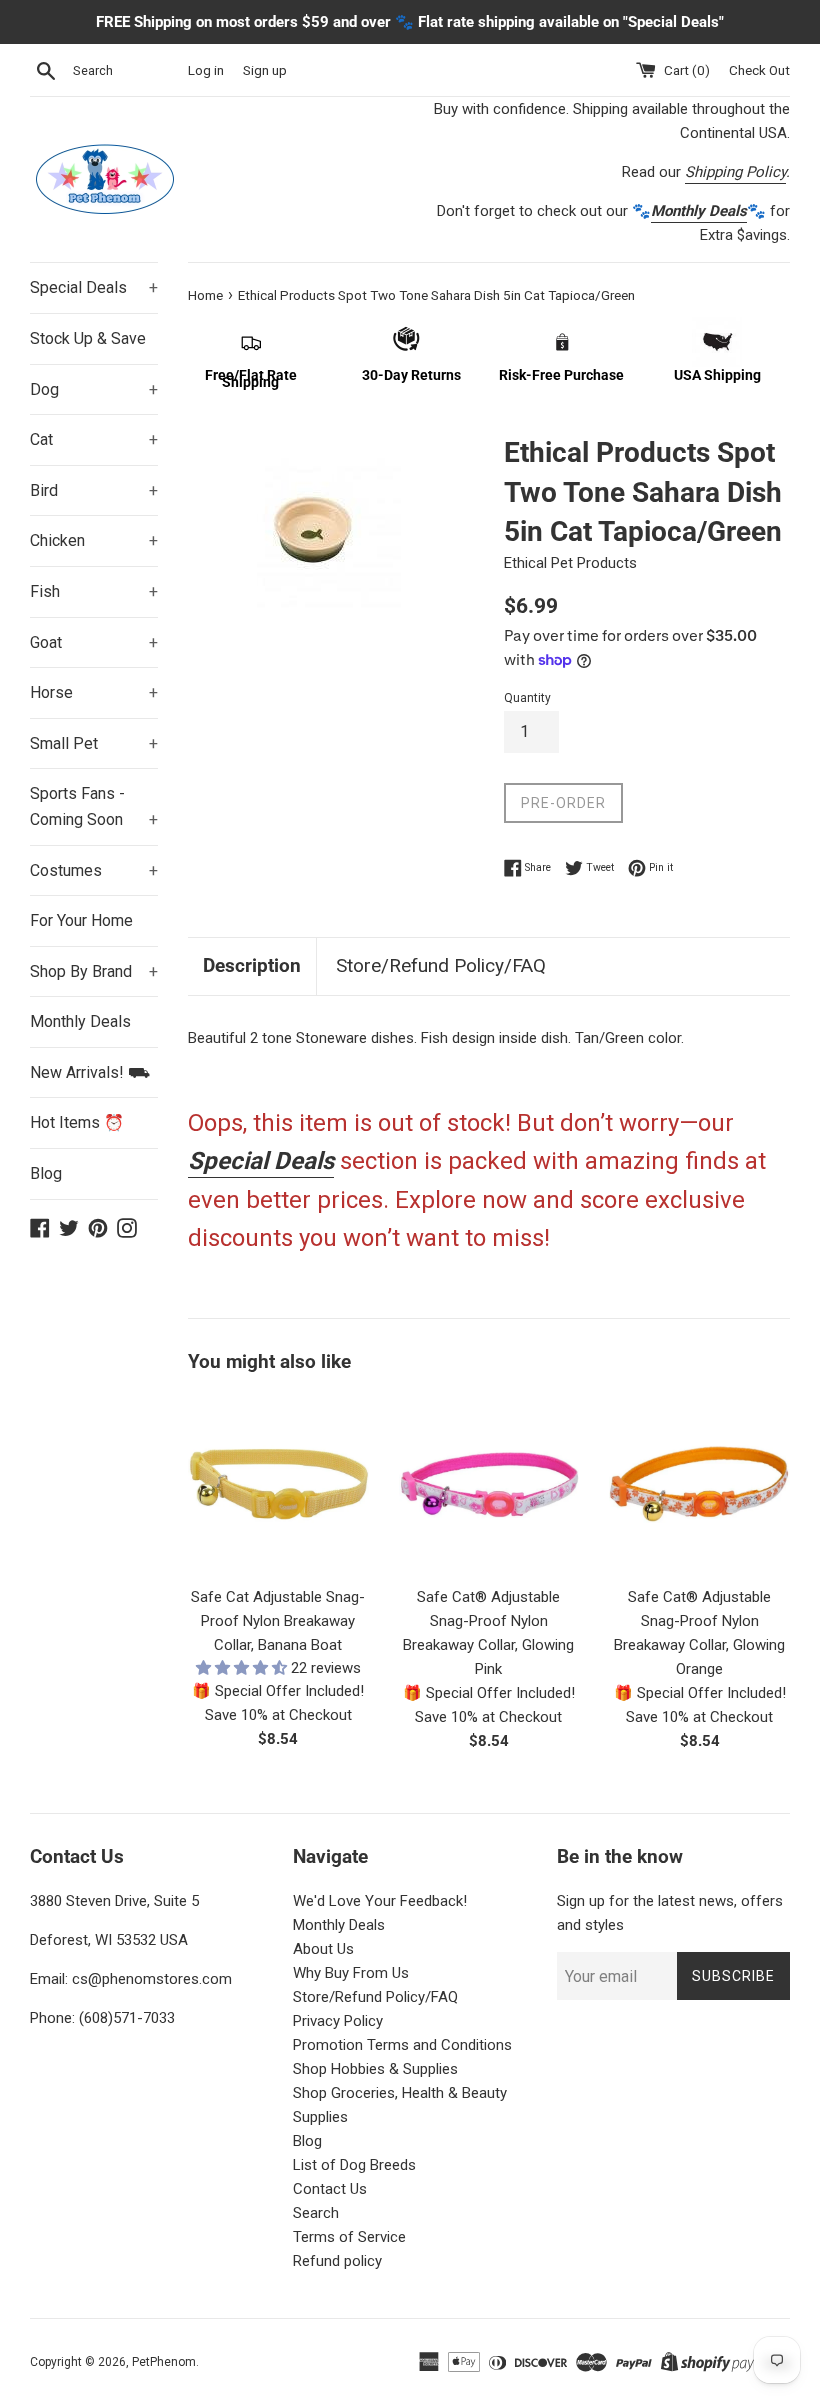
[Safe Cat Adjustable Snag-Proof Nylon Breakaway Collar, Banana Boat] (278, 1484)
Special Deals (94, 287)
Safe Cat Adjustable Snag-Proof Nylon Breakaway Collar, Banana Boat (278, 1621)
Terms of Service (349, 2237)
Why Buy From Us (351, 1973)
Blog (46, 1173)
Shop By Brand (94, 971)
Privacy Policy (338, 2021)
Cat (94, 439)
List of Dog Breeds (354, 2165)
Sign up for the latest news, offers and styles (670, 1913)
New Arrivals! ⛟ (90, 1072)
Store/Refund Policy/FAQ (441, 965)
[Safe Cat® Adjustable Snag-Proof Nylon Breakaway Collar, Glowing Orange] (699, 1484)
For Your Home (81, 920)
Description (252, 965)
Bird (94, 490)
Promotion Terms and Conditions (402, 2045)
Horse (94, 692)
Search (316, 2213)
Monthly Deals (80, 1021)
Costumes (94, 870)
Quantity (527, 698)
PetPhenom (164, 2362)
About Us (323, 1949)
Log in (206, 70)
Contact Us (330, 2189)
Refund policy (337, 2261)
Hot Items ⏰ (77, 1122)
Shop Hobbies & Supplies (375, 2069)
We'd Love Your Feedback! (380, 1901)
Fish (94, 591)
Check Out (759, 70)
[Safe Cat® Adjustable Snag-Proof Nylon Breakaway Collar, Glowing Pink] (489, 1484)
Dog (94, 389)
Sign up (265, 70)
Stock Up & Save (88, 338)
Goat (94, 642)
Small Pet (94, 743)
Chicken (94, 540)
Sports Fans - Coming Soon (94, 806)
